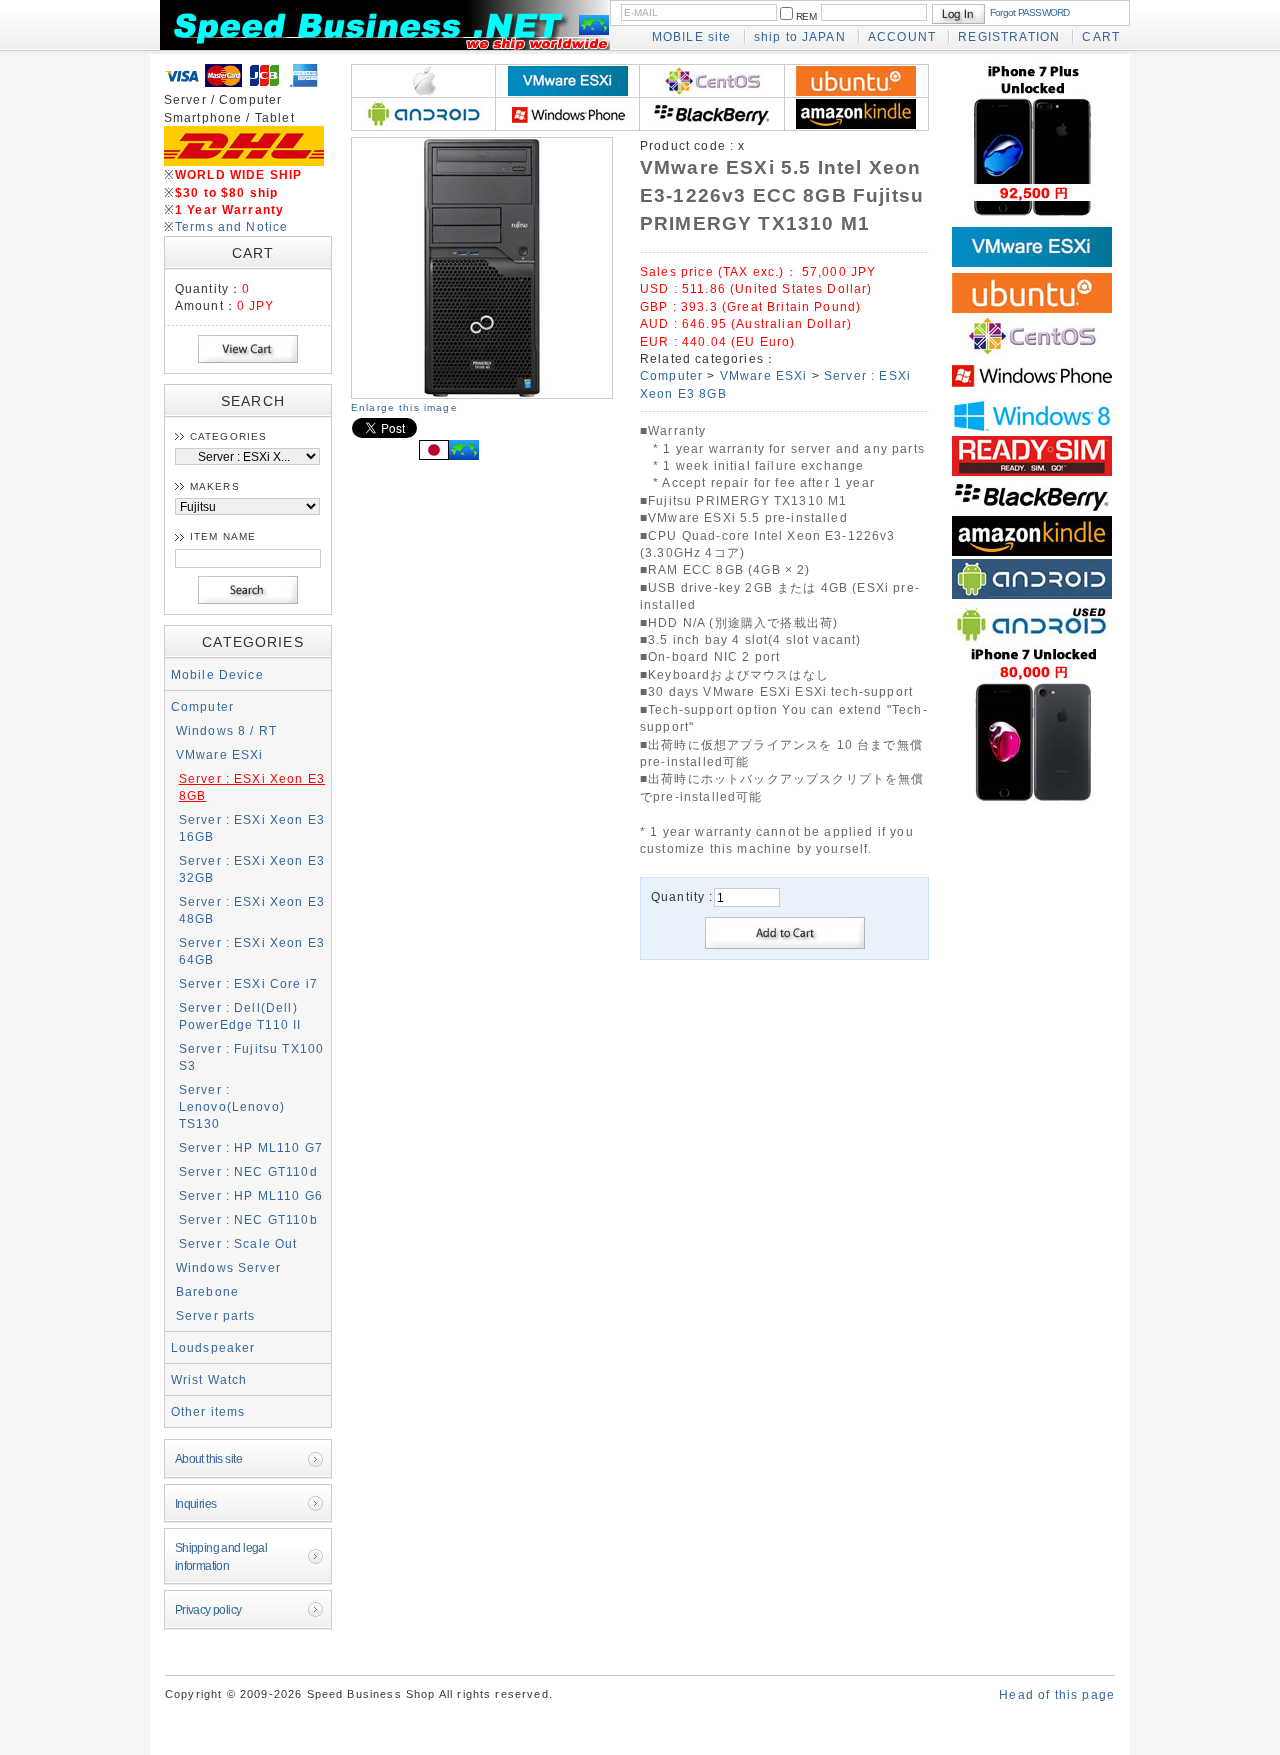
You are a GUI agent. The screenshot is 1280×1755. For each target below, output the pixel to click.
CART (1101, 36)
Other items (208, 1411)
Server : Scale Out (238, 1243)
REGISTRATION (1009, 36)
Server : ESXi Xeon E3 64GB (252, 951)
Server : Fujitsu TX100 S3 (252, 1057)
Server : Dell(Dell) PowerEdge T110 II (240, 1016)
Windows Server (228, 1267)
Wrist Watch (209, 1379)
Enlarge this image (404, 407)
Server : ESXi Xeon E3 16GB (252, 828)
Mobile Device (217, 674)
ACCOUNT (902, 36)
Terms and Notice (232, 226)
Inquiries (196, 1503)
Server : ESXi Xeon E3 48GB (252, 910)
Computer (202, 706)
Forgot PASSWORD (1030, 12)
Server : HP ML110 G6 (251, 1195)
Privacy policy (208, 1609)
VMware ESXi (220, 754)
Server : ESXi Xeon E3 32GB (252, 869)
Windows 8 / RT (226, 730)
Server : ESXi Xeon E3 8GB (252, 787)
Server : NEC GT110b (248, 1219)
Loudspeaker (213, 1347)
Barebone (207, 1291)
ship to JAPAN (800, 36)
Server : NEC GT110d (248, 1171)
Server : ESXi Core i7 (248, 983)
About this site (208, 1458)
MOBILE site (692, 36)
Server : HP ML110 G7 (251, 1147)
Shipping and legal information (221, 1556)
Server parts (216, 1315)
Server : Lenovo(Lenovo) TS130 (232, 1106)
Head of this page (1057, 1694)
